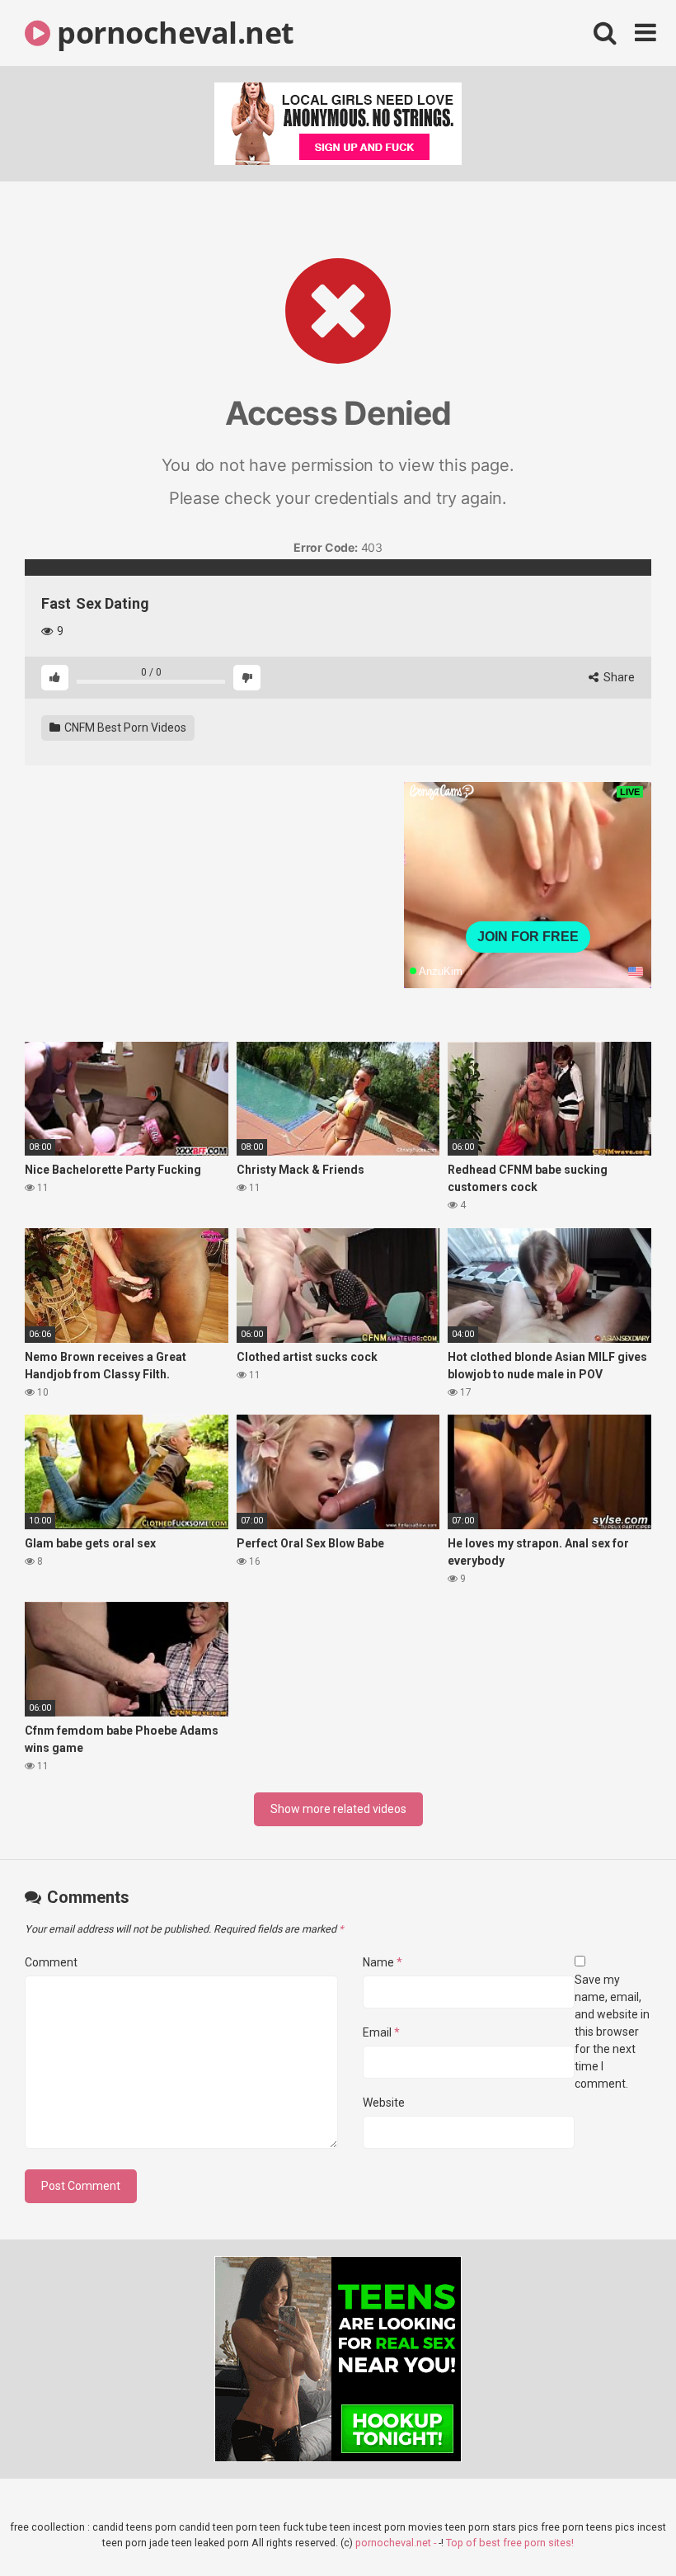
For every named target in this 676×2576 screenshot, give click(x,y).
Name (383, 1962)
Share (618, 677)
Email (381, 2032)
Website (384, 2103)
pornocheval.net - (397, 2543)
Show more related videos (338, 1809)
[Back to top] (621, 2526)
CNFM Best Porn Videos (124, 728)
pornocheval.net (172, 33)
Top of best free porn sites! (510, 2543)
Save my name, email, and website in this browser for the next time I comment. (612, 2032)
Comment (51, 1962)
